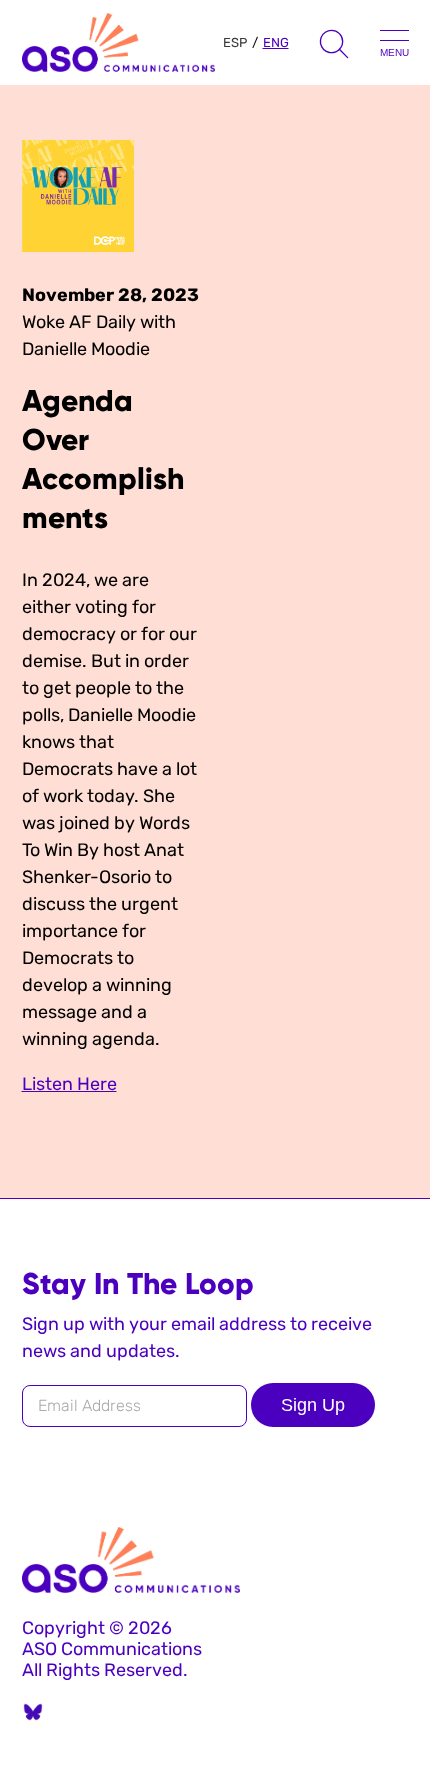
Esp (235, 42)
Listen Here (69, 1084)
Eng (276, 42)
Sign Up (313, 1405)
